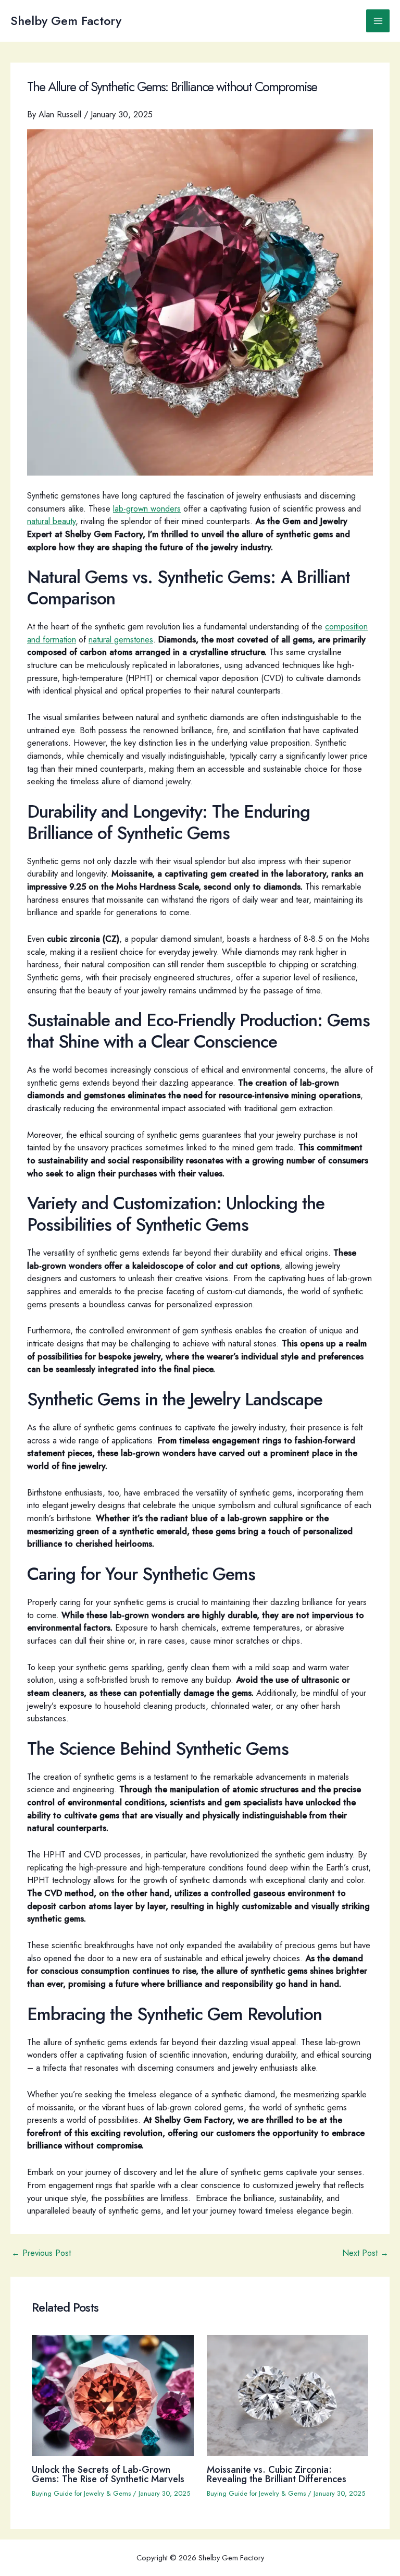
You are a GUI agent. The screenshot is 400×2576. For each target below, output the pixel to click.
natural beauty (51, 521)
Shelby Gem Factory (66, 21)
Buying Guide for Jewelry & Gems (81, 2493)
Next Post (365, 2253)
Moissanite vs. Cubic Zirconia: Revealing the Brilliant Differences (277, 2474)
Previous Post (41, 2253)
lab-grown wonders (147, 508)
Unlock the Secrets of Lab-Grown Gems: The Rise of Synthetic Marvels (108, 2474)
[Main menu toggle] (378, 21)
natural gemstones (121, 639)
